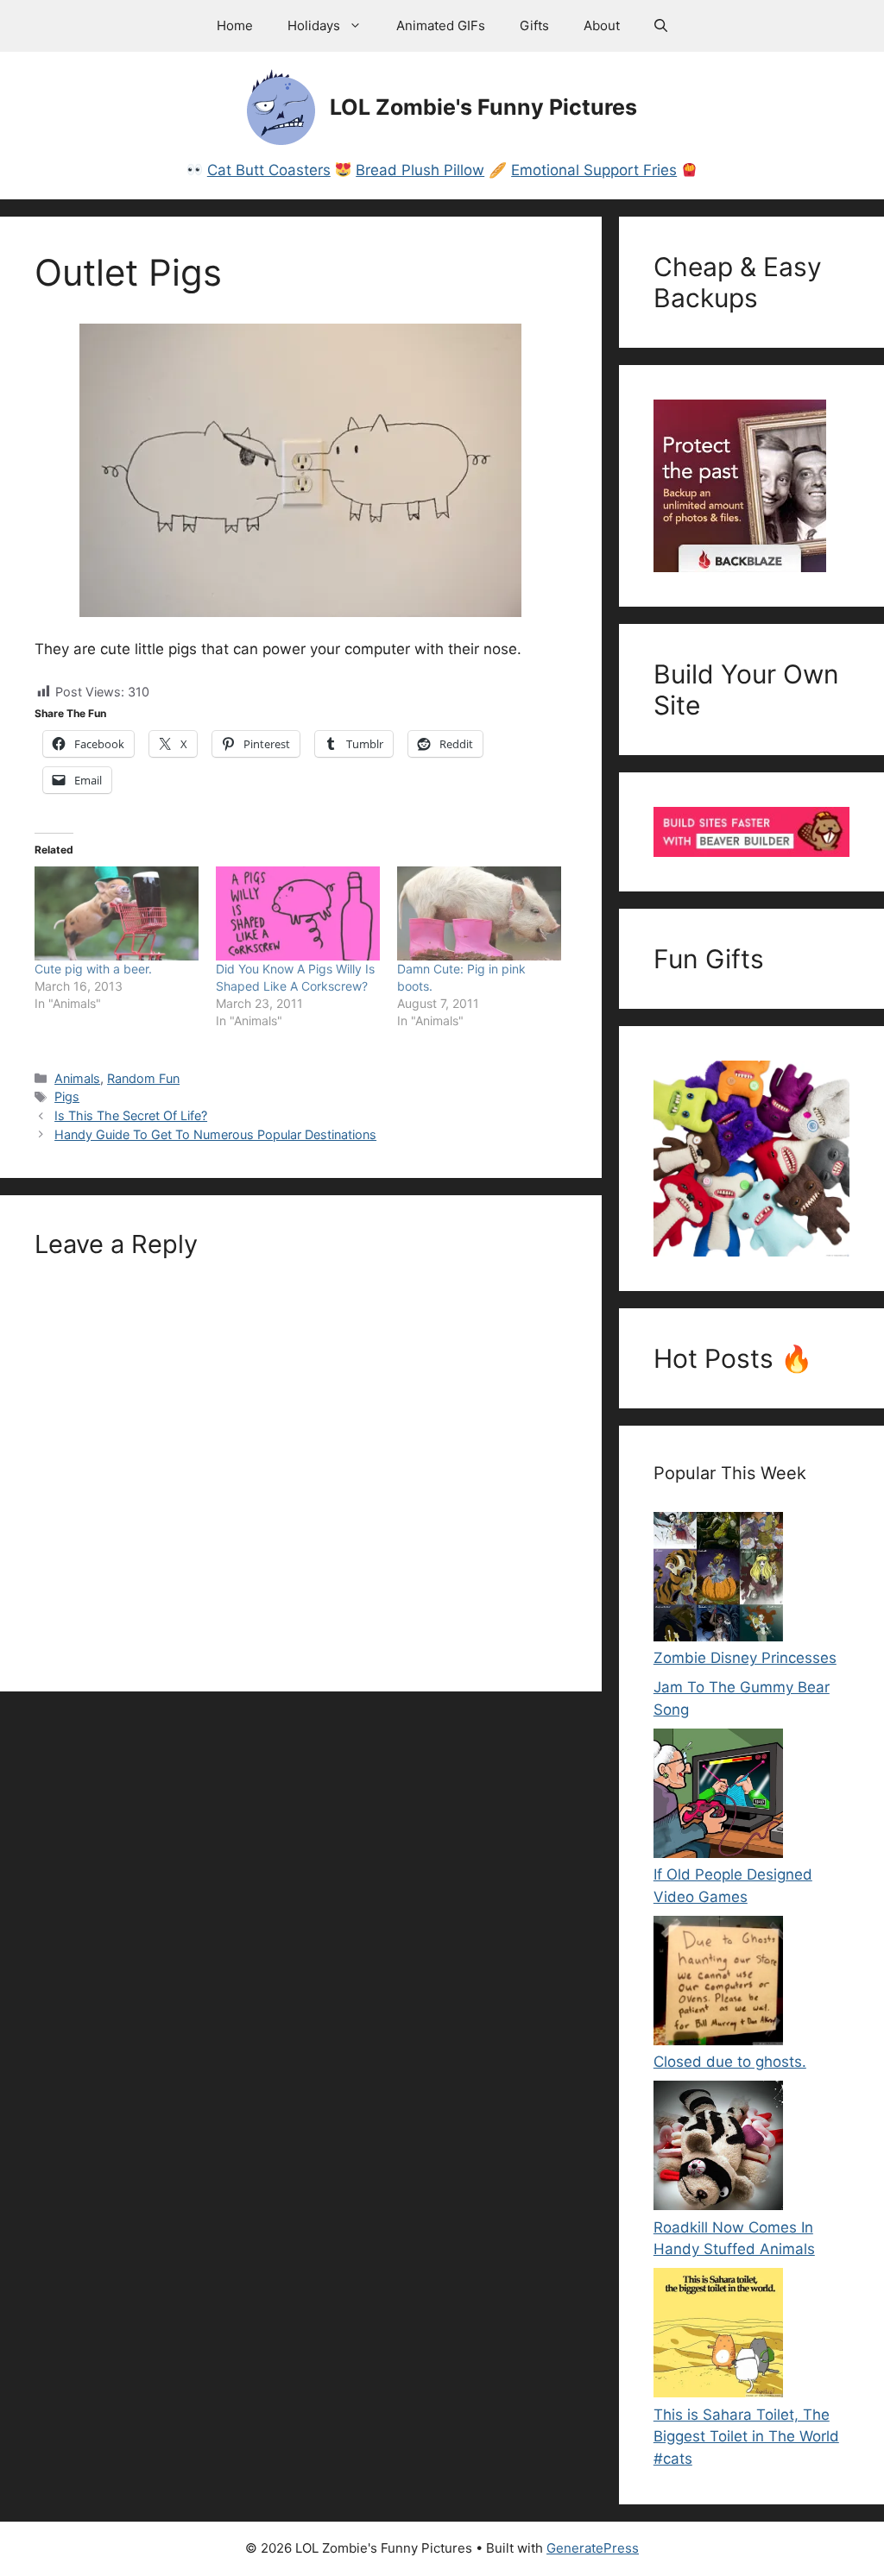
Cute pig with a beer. (93, 969)
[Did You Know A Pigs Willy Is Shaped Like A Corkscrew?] (298, 913)
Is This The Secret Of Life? (131, 1115)
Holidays (314, 25)
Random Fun (143, 1078)
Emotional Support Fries (594, 170)
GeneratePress (593, 2548)
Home (235, 25)
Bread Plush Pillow (420, 170)
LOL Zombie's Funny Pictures (483, 107)
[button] (661, 26)
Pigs (67, 1096)
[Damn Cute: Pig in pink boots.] (479, 913)
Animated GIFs (441, 25)
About (602, 25)
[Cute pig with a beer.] (117, 913)
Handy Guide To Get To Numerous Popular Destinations (215, 1134)
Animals (77, 1078)
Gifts (534, 25)
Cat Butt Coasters (269, 170)
